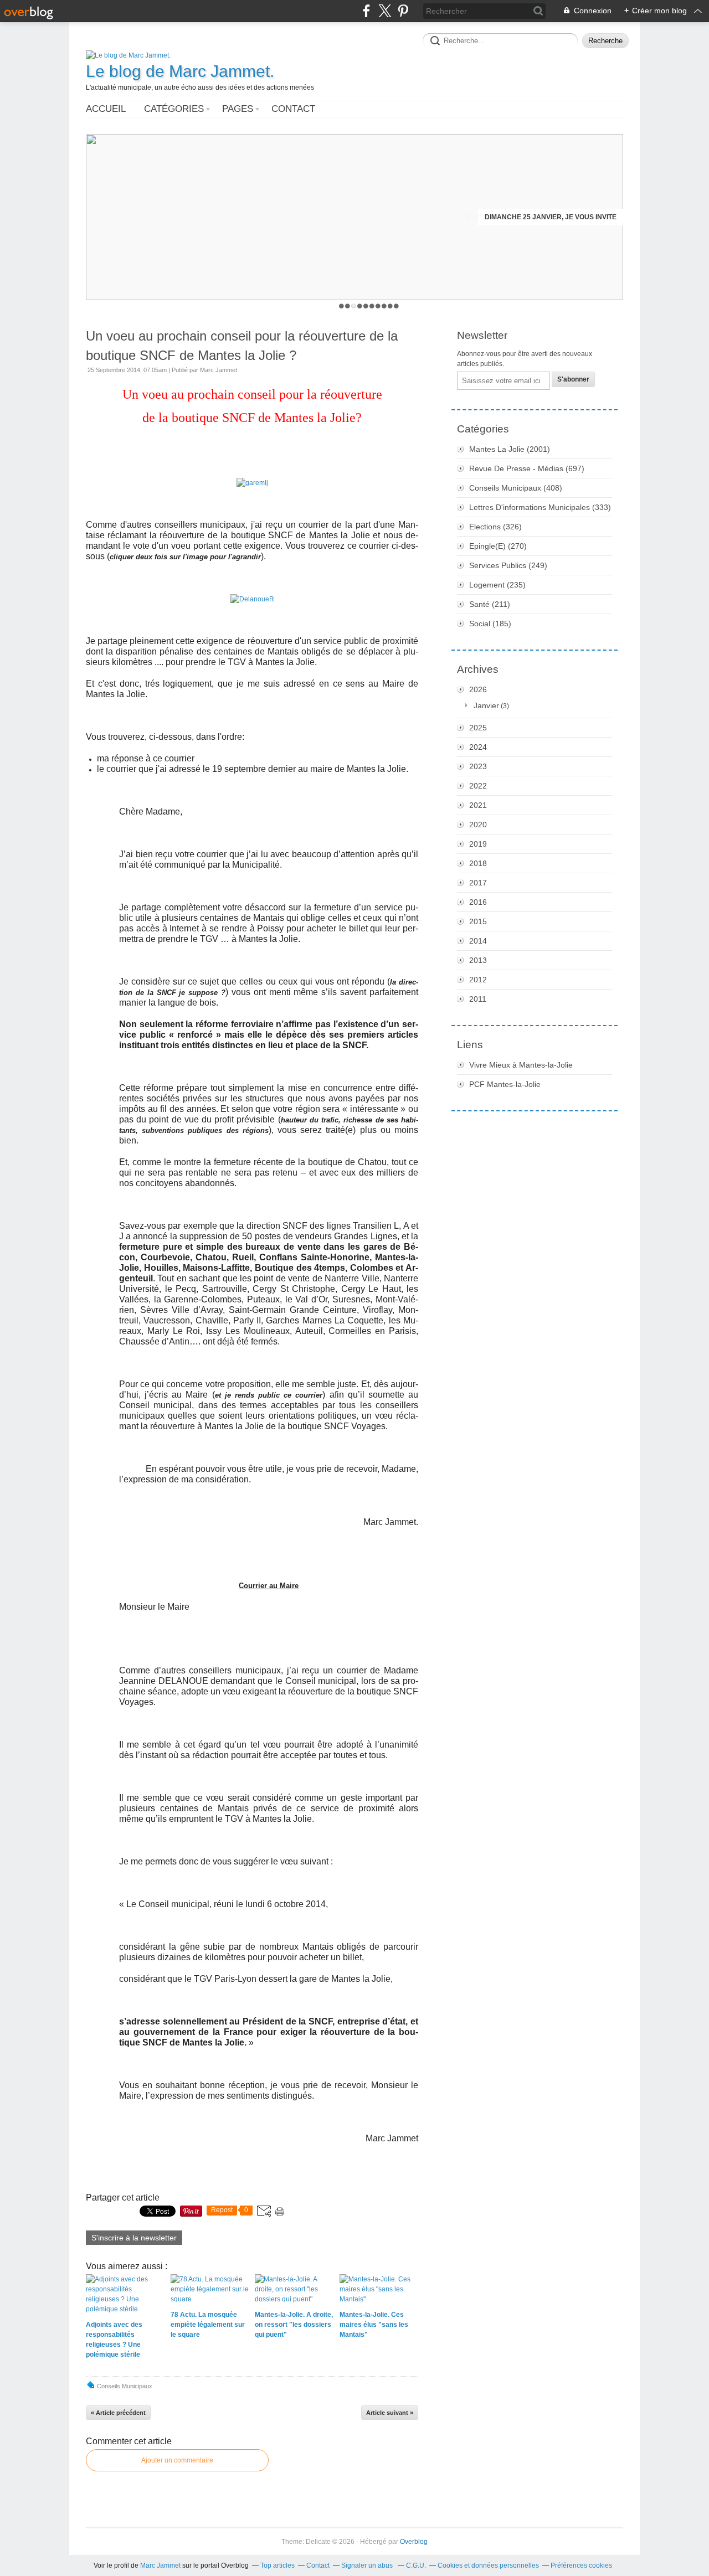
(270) (498, 546)
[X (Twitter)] (385, 11)
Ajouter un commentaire (177, 2460)
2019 (478, 844)
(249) (508, 565)
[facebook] (366, 11)
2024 (478, 747)
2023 (478, 766)
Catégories (174, 109)
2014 (478, 941)
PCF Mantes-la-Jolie (505, 1084)
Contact (293, 109)
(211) (490, 604)
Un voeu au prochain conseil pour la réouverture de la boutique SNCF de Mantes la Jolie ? (242, 346)
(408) (516, 488)
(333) (540, 507)
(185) (490, 624)
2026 (478, 689)
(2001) (510, 449)
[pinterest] (403, 11)
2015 (478, 921)
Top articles (278, 2565)
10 (396, 306)
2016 (478, 902)
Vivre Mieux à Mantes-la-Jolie (521, 1065)
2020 (478, 825)
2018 (478, 863)
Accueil (106, 109)
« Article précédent (118, 2413)
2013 (478, 960)
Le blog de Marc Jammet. (180, 71)
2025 (478, 728)
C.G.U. (416, 2565)
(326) (495, 527)
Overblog (414, 2542)
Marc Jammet (160, 2565)
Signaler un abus (368, 2565)
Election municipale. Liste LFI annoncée (542, 217)
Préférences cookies (581, 2565)
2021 (478, 805)
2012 (478, 980)
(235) (497, 585)
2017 (478, 883)
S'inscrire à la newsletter (134, 2238)
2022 (478, 786)
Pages (238, 109)
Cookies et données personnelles (488, 2565)
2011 (478, 999)
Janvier (486, 705)
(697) (527, 468)
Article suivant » (390, 2413)
